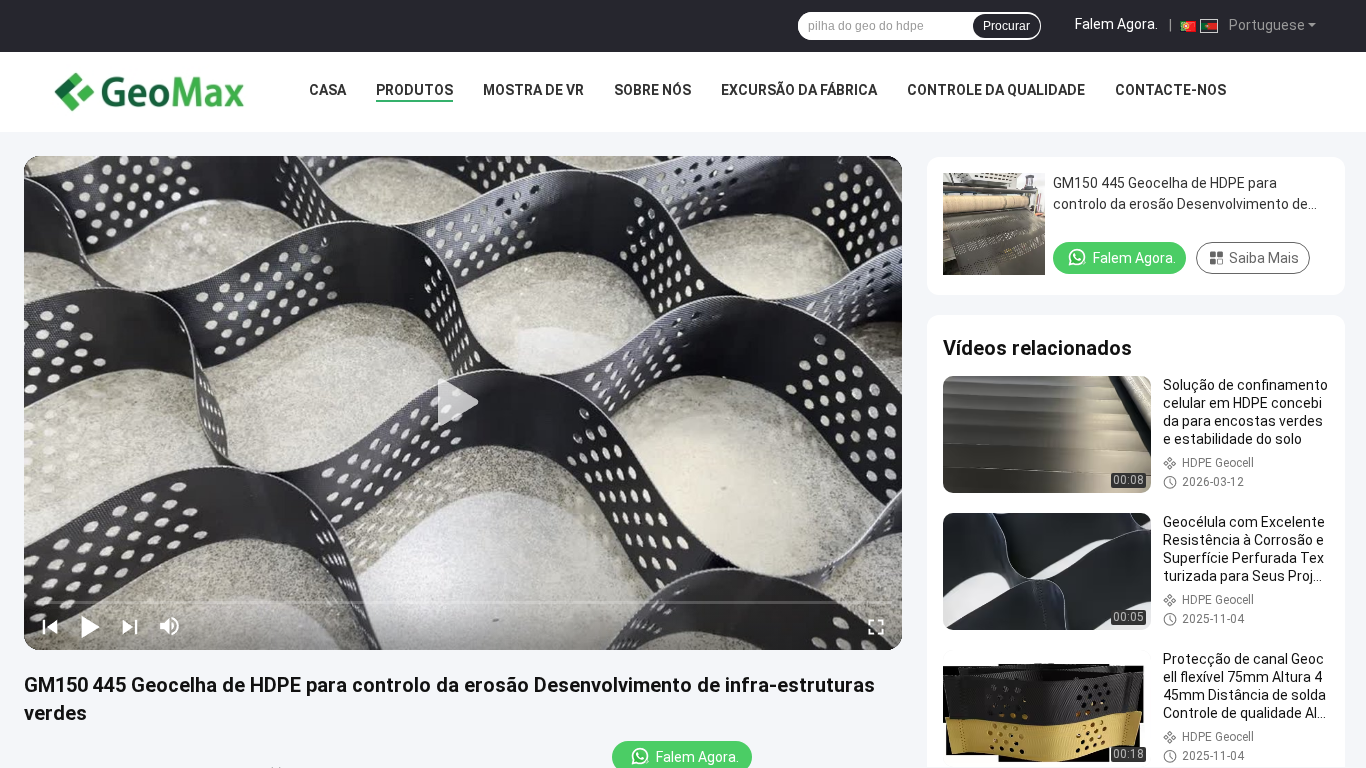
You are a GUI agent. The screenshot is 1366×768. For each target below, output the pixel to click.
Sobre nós (652, 90)
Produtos (414, 90)
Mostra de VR (533, 90)
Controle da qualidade (996, 90)
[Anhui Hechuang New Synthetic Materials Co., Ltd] (149, 92)
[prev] (50, 626)
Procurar (1006, 26)
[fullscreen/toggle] (876, 626)
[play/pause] (90, 626)
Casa (327, 90)
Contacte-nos (1170, 90)
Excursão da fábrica (799, 90)
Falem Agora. (1116, 24)
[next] (130, 626)
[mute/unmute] (170, 626)
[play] (463, 403)
